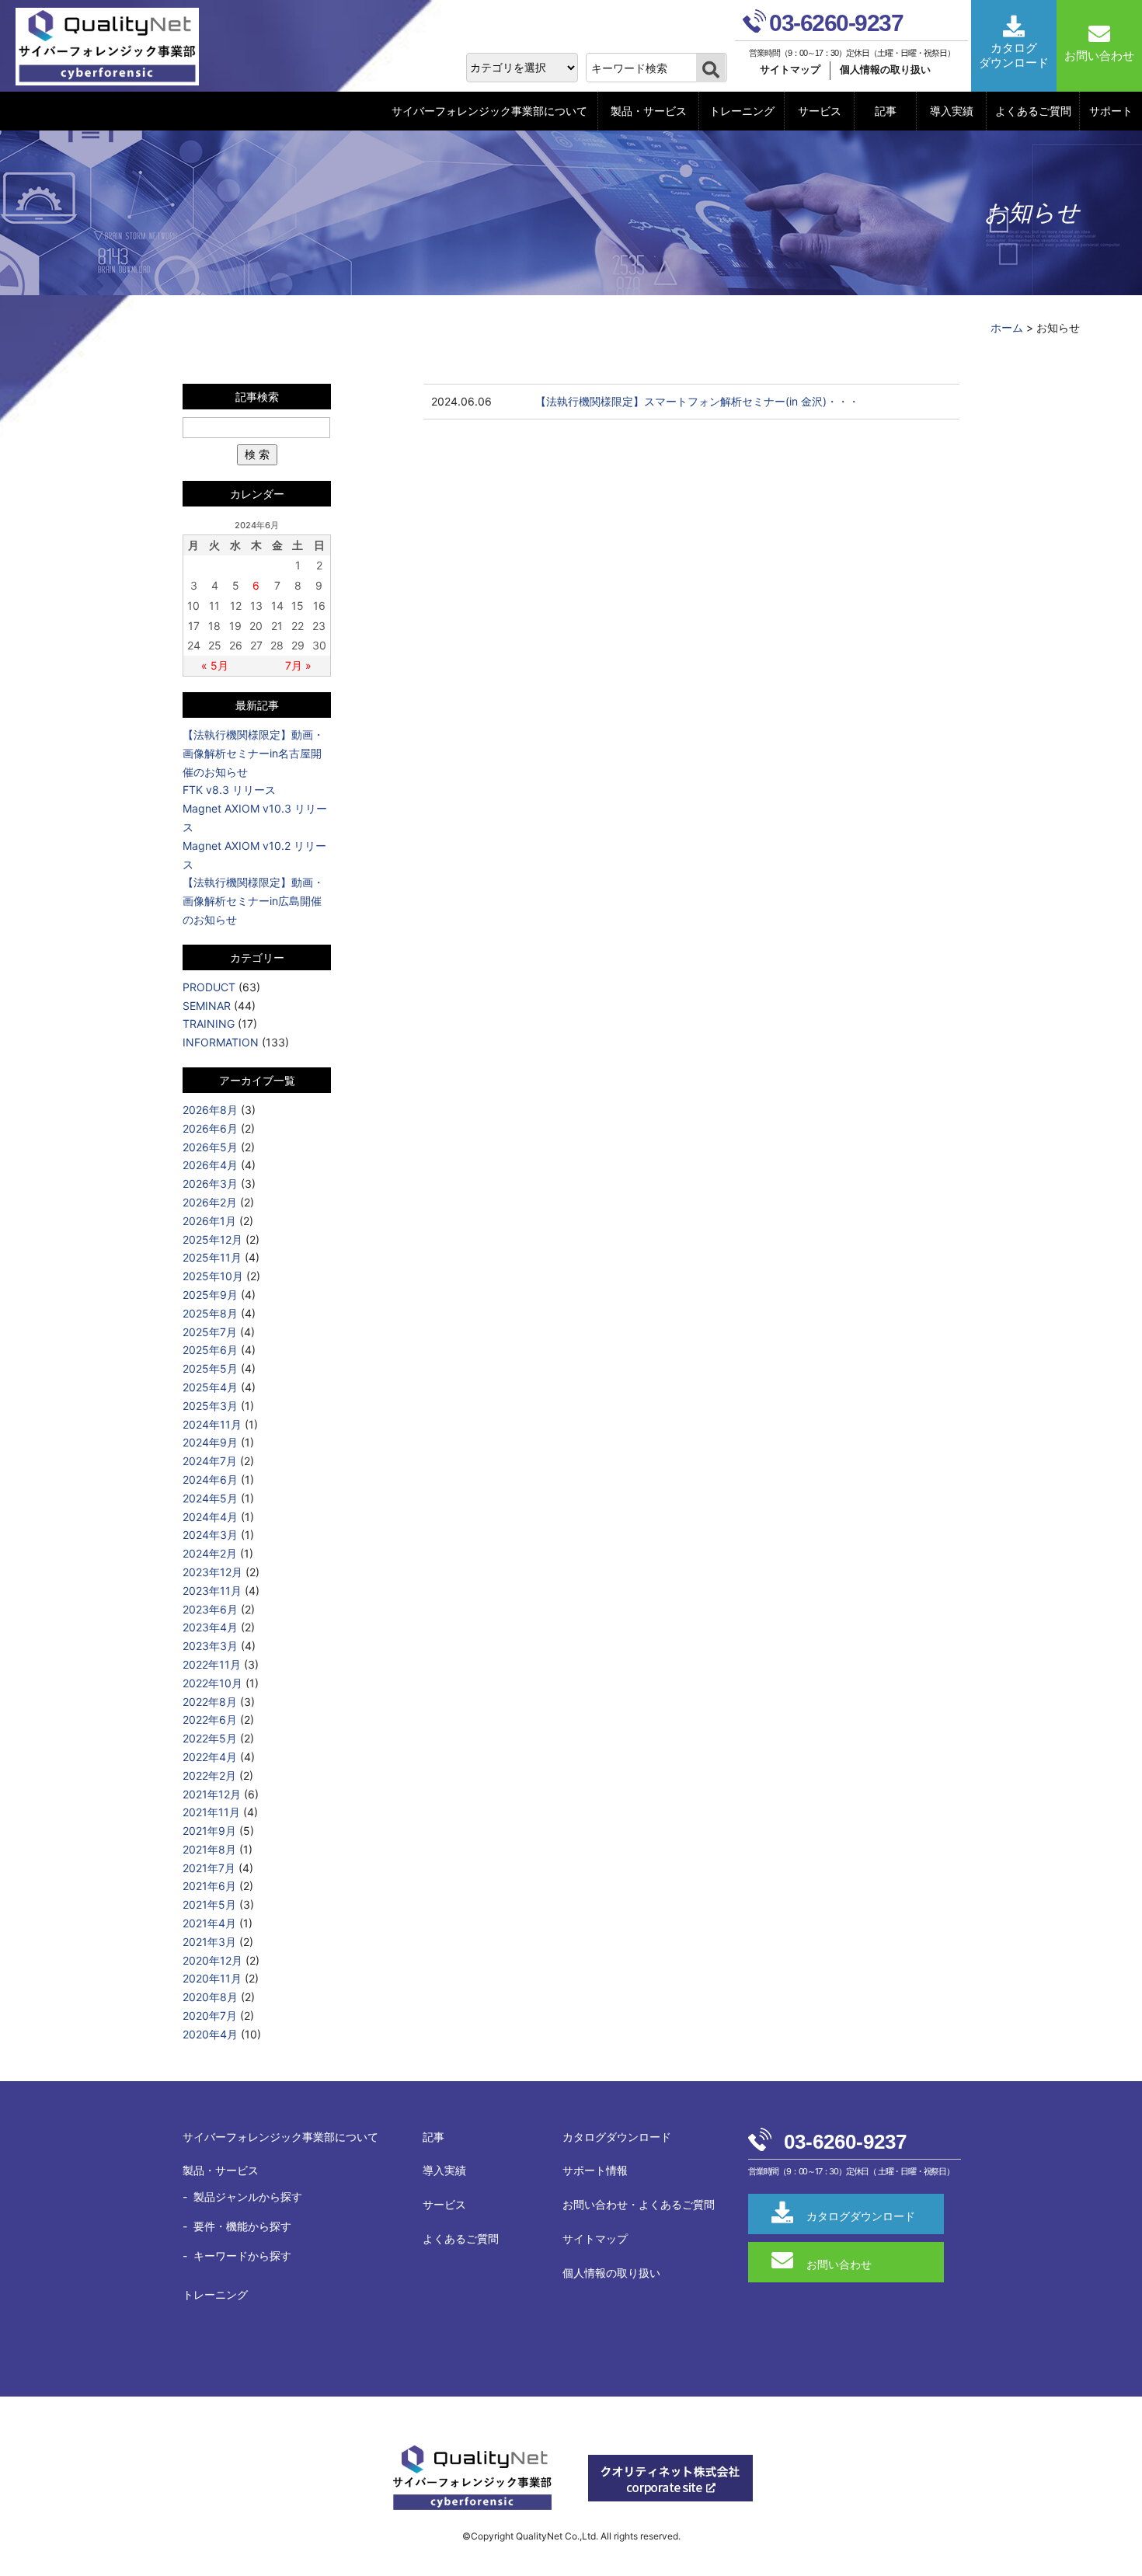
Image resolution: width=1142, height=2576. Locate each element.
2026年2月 (210, 1202)
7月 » (298, 665)
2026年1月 (209, 1221)
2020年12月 (212, 1960)
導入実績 (952, 111)
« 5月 (215, 665)
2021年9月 (209, 1831)
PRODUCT (209, 987)
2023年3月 (210, 1646)
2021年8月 (209, 1849)
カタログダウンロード (617, 2137)
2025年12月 (212, 1239)
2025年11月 (212, 1257)
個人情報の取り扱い (885, 70)
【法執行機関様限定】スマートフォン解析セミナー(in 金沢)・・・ (697, 401)
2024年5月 (210, 1498)
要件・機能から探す (242, 2226)
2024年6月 (210, 1479)
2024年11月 (212, 1424)
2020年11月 (212, 1978)
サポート (1111, 111)
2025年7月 (210, 1332)
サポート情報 (595, 2170)
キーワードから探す (242, 2256)
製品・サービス (649, 111)
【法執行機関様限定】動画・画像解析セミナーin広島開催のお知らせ (253, 901)
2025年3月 (210, 1406)
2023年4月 (210, 1627)
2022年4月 (210, 1757)
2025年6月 (210, 1350)
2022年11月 (212, 1664)
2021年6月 (209, 1886)
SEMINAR (207, 1006)
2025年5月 (210, 1368)
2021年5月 (209, 1904)
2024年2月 (210, 1553)
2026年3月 (210, 1184)
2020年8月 (210, 1997)
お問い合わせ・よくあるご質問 (639, 2204)
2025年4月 (210, 1387)
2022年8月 (210, 1702)
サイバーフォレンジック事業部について (489, 111)
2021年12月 (212, 1794)
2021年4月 (209, 1923)
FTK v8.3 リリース (229, 790)
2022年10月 (212, 1683)
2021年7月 (209, 1868)
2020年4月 (210, 2034)
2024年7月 (210, 1461)
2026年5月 (210, 1147)
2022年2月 (209, 1775)
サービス (820, 111)
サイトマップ (790, 70)
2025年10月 (213, 1276)
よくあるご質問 (1033, 111)
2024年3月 (210, 1535)
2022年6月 (210, 1720)
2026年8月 (210, 1110)
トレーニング (742, 111)
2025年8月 (210, 1313)
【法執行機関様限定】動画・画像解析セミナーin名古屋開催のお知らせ (253, 753)
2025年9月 (210, 1295)
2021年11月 (211, 1812)
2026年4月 (210, 1165)
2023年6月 (210, 1609)
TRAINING (209, 1023)
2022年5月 (210, 1738)
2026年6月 (210, 1128)
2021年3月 (209, 1942)
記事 (886, 111)
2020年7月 (210, 2016)
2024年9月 (210, 1442)
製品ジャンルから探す (248, 2197)
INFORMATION (221, 1042)
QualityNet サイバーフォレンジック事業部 (113, 47)
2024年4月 (210, 1517)
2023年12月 (212, 1572)
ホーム (1007, 327)
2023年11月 (212, 1591)
